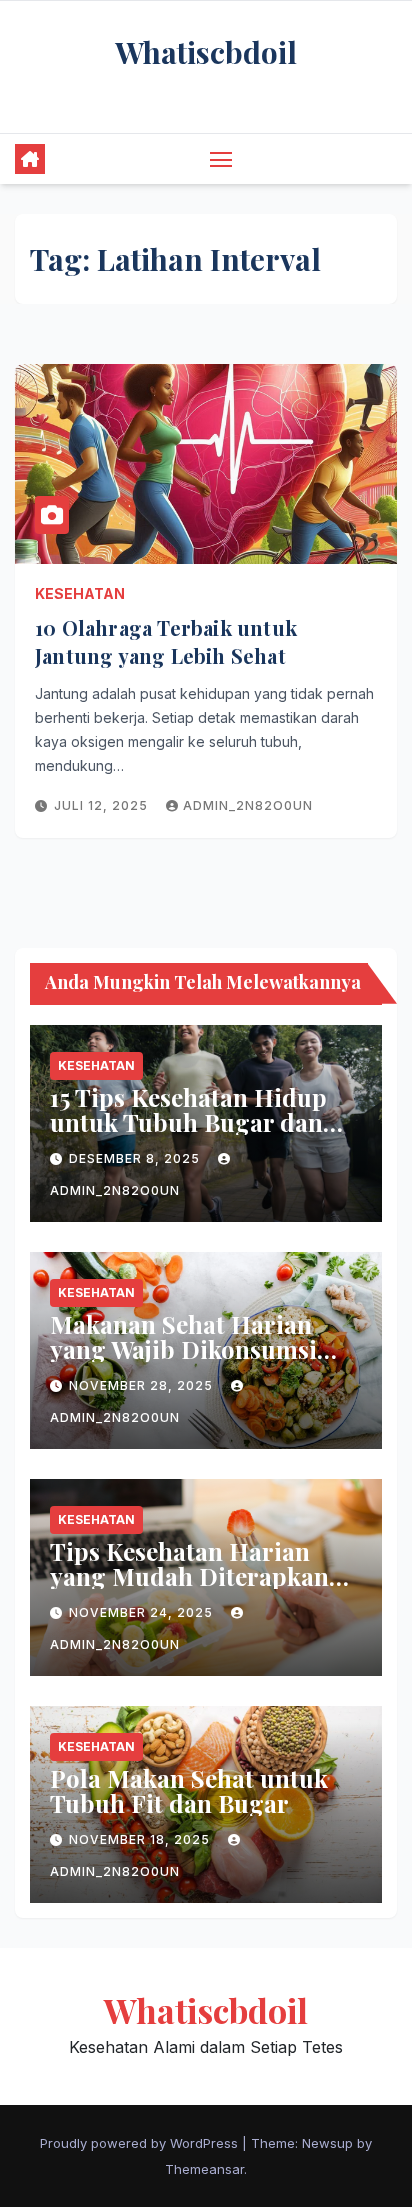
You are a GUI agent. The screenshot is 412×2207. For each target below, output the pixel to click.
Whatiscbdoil (206, 52)
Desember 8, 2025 (136, 1158)
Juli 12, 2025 (103, 805)
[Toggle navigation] (221, 159)
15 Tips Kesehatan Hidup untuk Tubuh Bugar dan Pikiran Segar (188, 1122)
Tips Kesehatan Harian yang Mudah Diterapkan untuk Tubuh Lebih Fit (189, 1576)
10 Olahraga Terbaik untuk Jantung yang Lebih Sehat (166, 641)
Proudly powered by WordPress (141, 2143)
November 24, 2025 (143, 1612)
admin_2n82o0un (248, 805)
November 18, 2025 (141, 1839)
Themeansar (204, 2169)
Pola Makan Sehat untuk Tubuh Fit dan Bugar (189, 1790)
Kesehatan (80, 593)
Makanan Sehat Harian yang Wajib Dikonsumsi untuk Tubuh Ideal (183, 1349)
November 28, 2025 (143, 1385)
